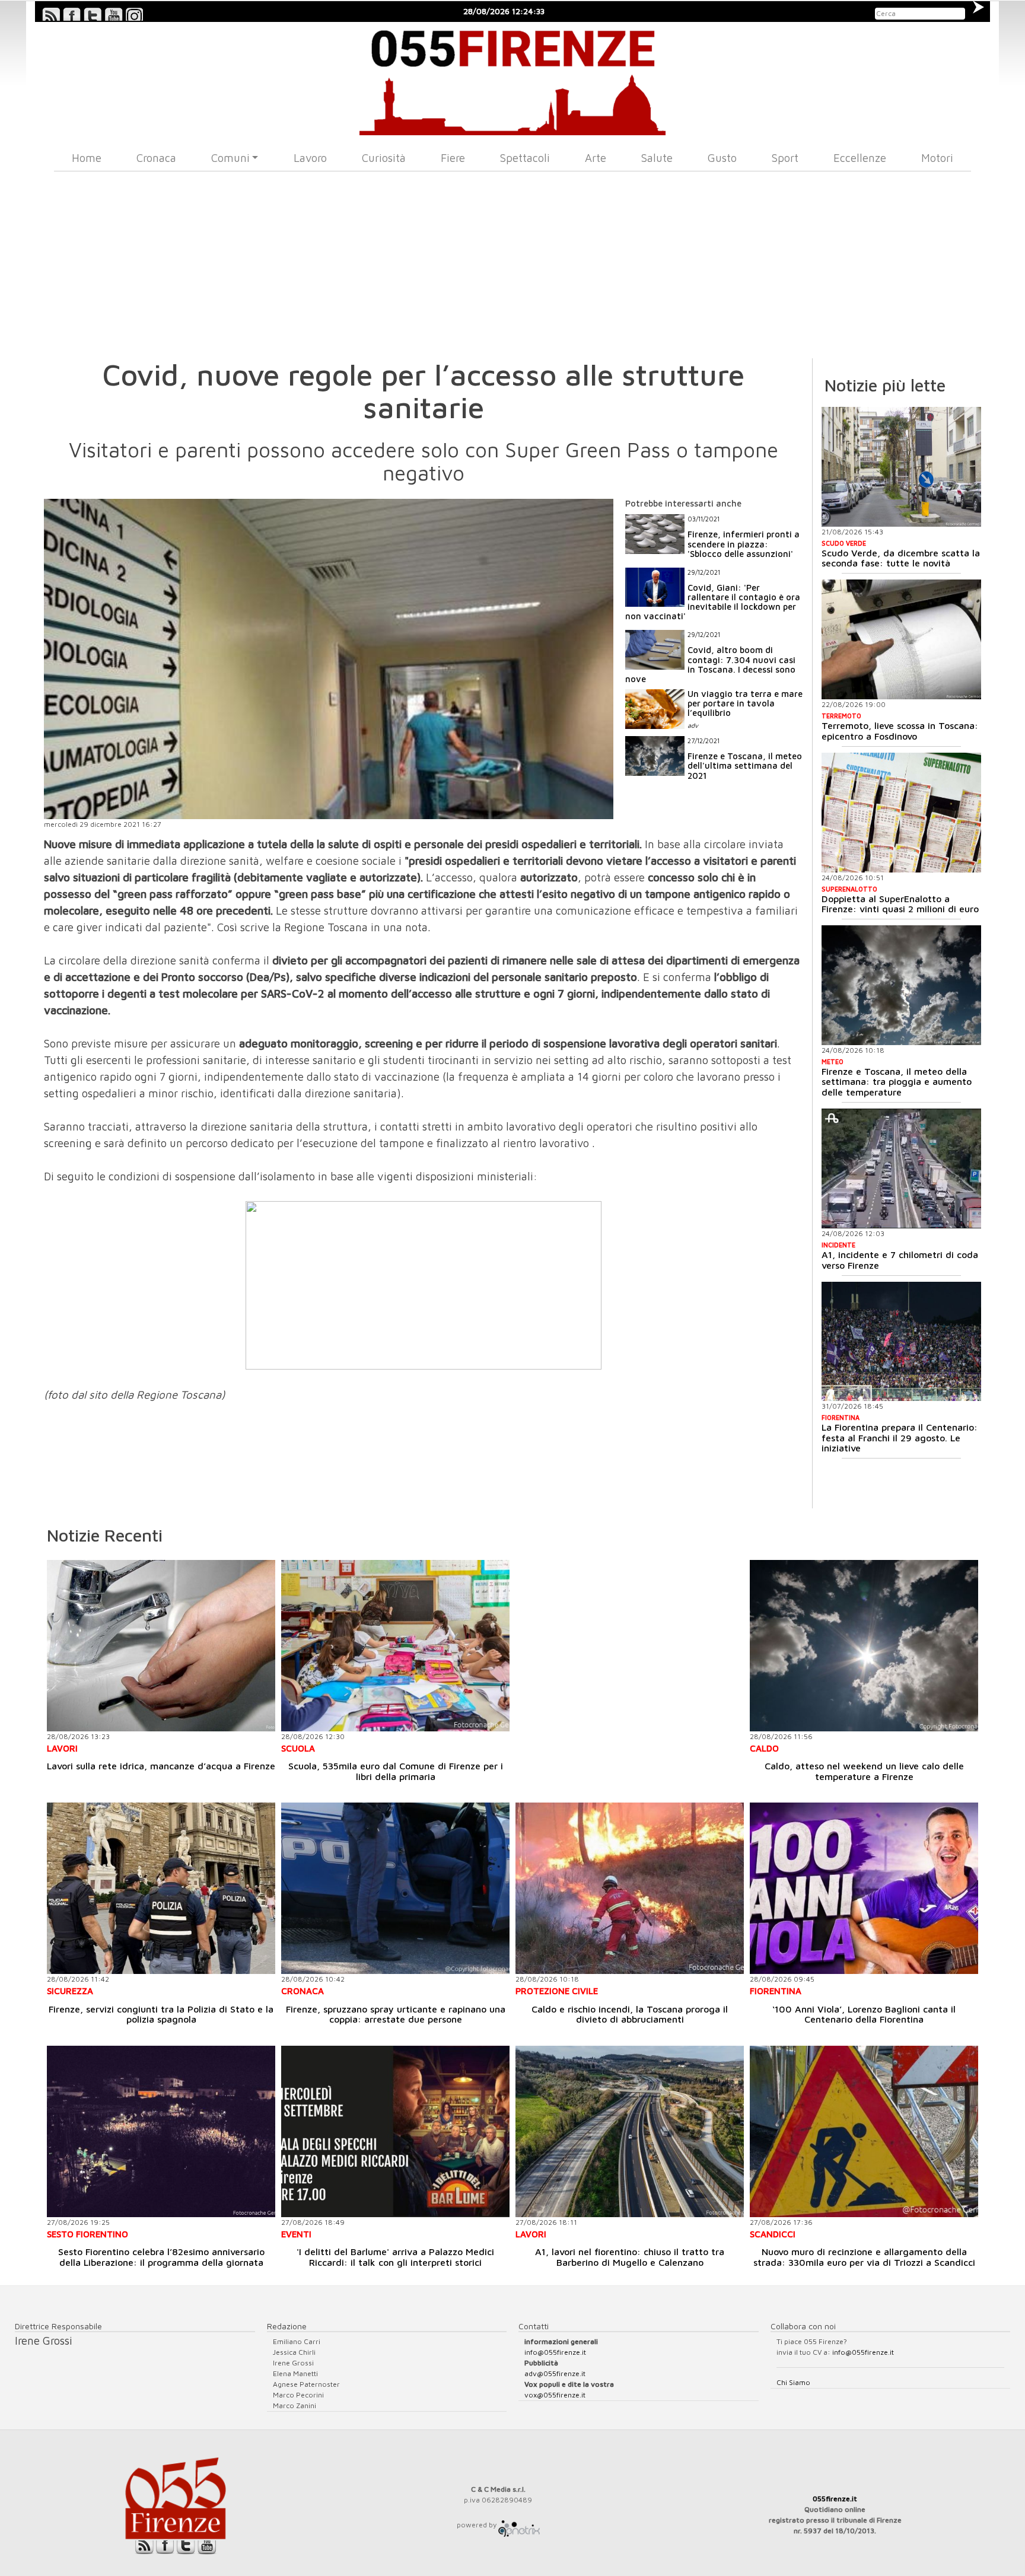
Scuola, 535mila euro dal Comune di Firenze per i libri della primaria (396, 1771)
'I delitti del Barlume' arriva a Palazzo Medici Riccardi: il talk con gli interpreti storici (395, 2257)
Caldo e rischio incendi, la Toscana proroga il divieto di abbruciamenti (630, 2014)
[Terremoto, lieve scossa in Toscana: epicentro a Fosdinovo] (901, 639)
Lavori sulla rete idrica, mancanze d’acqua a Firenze (161, 1766)
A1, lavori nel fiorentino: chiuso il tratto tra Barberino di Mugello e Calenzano (630, 2257)
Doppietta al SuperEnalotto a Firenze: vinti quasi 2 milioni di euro (900, 904)
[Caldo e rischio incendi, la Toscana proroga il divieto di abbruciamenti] (630, 1888)
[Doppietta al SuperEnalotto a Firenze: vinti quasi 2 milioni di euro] (901, 813)
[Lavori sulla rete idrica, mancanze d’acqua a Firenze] (161, 1646)
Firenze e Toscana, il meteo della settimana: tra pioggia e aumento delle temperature (897, 1082)
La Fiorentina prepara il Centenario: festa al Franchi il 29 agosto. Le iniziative (900, 1437)
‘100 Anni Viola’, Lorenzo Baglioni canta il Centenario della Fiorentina (864, 2014)
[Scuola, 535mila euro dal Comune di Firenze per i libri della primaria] (395, 1646)
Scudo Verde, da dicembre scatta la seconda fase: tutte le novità (901, 558)
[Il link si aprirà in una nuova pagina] (519, 2525)
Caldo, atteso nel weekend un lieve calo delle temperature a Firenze (864, 1771)
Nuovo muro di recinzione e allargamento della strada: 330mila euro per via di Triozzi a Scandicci (864, 2257)
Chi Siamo (793, 2382)
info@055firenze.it (555, 2352)
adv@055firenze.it (555, 2373)
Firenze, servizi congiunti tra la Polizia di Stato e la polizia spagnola (161, 2014)
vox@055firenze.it (555, 2395)
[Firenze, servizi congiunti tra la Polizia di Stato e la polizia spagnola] (161, 1888)
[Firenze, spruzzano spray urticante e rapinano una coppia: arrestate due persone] (395, 1888)
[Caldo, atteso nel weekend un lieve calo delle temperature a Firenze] (864, 1646)
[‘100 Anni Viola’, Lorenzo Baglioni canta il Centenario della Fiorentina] (864, 1888)
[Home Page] (513, 79)
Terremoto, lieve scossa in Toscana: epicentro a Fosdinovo (900, 731)
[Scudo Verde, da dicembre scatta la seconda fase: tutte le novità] (901, 467)
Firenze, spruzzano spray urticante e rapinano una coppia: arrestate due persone (396, 2014)
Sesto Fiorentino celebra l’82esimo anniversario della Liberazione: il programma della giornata (161, 2257)
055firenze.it (835, 2499)
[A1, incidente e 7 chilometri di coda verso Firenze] (901, 1168)
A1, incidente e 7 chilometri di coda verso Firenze (900, 1260)
